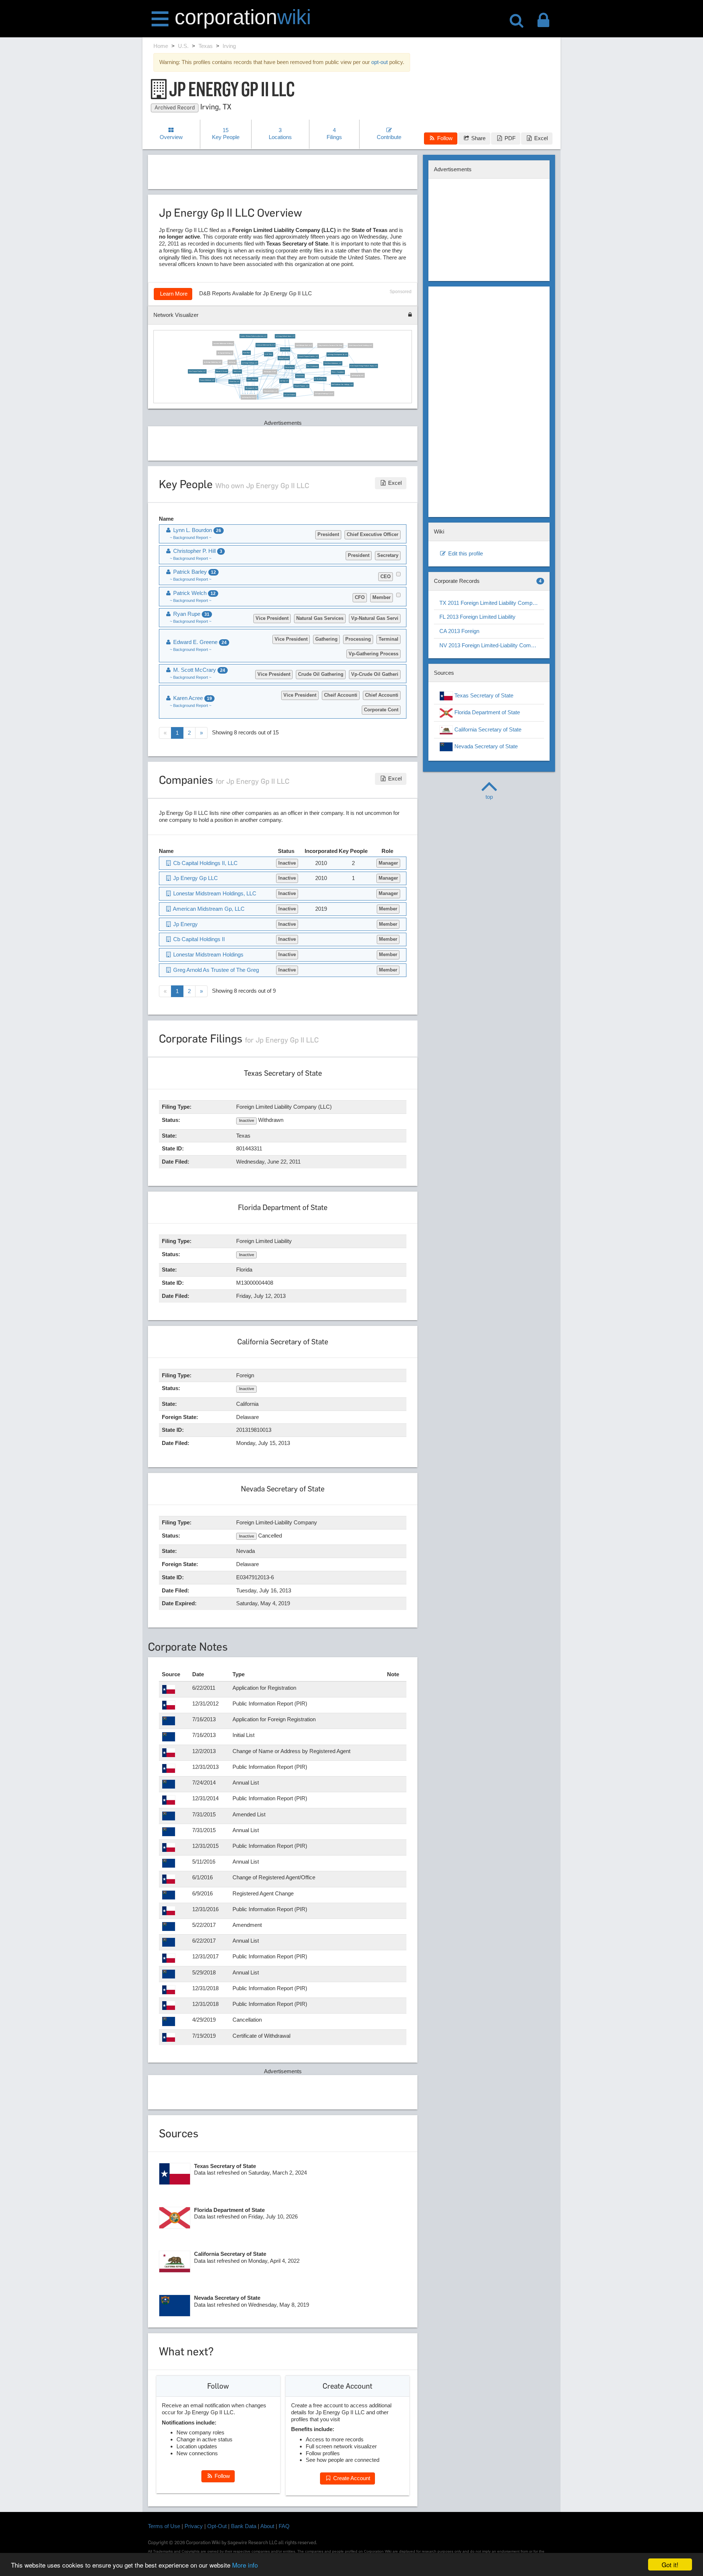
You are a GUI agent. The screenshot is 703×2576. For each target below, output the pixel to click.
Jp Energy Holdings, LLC (250, 363)
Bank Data (244, 2526)
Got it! (670, 2564)
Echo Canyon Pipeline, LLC (197, 371)
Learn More (173, 294)
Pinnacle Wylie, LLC (271, 391)
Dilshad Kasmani (284, 358)
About (267, 2526)
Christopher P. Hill (270, 372)
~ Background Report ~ (191, 538)
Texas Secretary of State (483, 695)
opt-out (380, 62)
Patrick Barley (290, 367)
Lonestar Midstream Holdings (223, 344)
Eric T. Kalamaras (312, 366)
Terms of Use (164, 2526)
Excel (540, 138)
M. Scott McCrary (320, 379)
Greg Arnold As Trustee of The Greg (330, 345)
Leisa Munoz (300, 376)
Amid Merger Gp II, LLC (304, 345)
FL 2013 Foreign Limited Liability (477, 617)
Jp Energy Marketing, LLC (213, 362)
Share (478, 138)
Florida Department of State (486, 713)
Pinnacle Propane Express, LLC (308, 356)
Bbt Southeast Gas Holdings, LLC (342, 385)
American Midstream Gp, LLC (265, 345)
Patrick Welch (285, 349)
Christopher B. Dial (252, 388)
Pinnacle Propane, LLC (302, 386)
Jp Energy (232, 362)
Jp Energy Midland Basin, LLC (285, 336)
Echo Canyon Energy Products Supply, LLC (364, 366)
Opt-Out (217, 2526)
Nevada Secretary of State (485, 746)
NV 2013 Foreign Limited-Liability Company (491, 645)
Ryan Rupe (247, 353)
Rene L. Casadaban (338, 372)
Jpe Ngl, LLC (284, 381)
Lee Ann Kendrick (290, 394)
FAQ (284, 2526)
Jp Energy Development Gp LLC (337, 355)
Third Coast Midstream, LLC (333, 363)
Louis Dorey (269, 354)
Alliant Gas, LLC (235, 382)
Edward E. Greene (222, 371)
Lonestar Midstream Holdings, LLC (214, 893)
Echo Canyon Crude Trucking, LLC (360, 345)
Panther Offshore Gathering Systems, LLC (254, 336)
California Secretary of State (487, 729)
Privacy (194, 2526)
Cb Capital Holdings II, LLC (324, 394)
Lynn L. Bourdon (252, 379)
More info (245, 2565)
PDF (509, 138)
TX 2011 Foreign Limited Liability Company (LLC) (492, 603)
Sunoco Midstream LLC (207, 380)
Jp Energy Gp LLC (358, 375)
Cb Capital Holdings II (225, 353)
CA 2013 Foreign (459, 631)
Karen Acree (237, 371)
